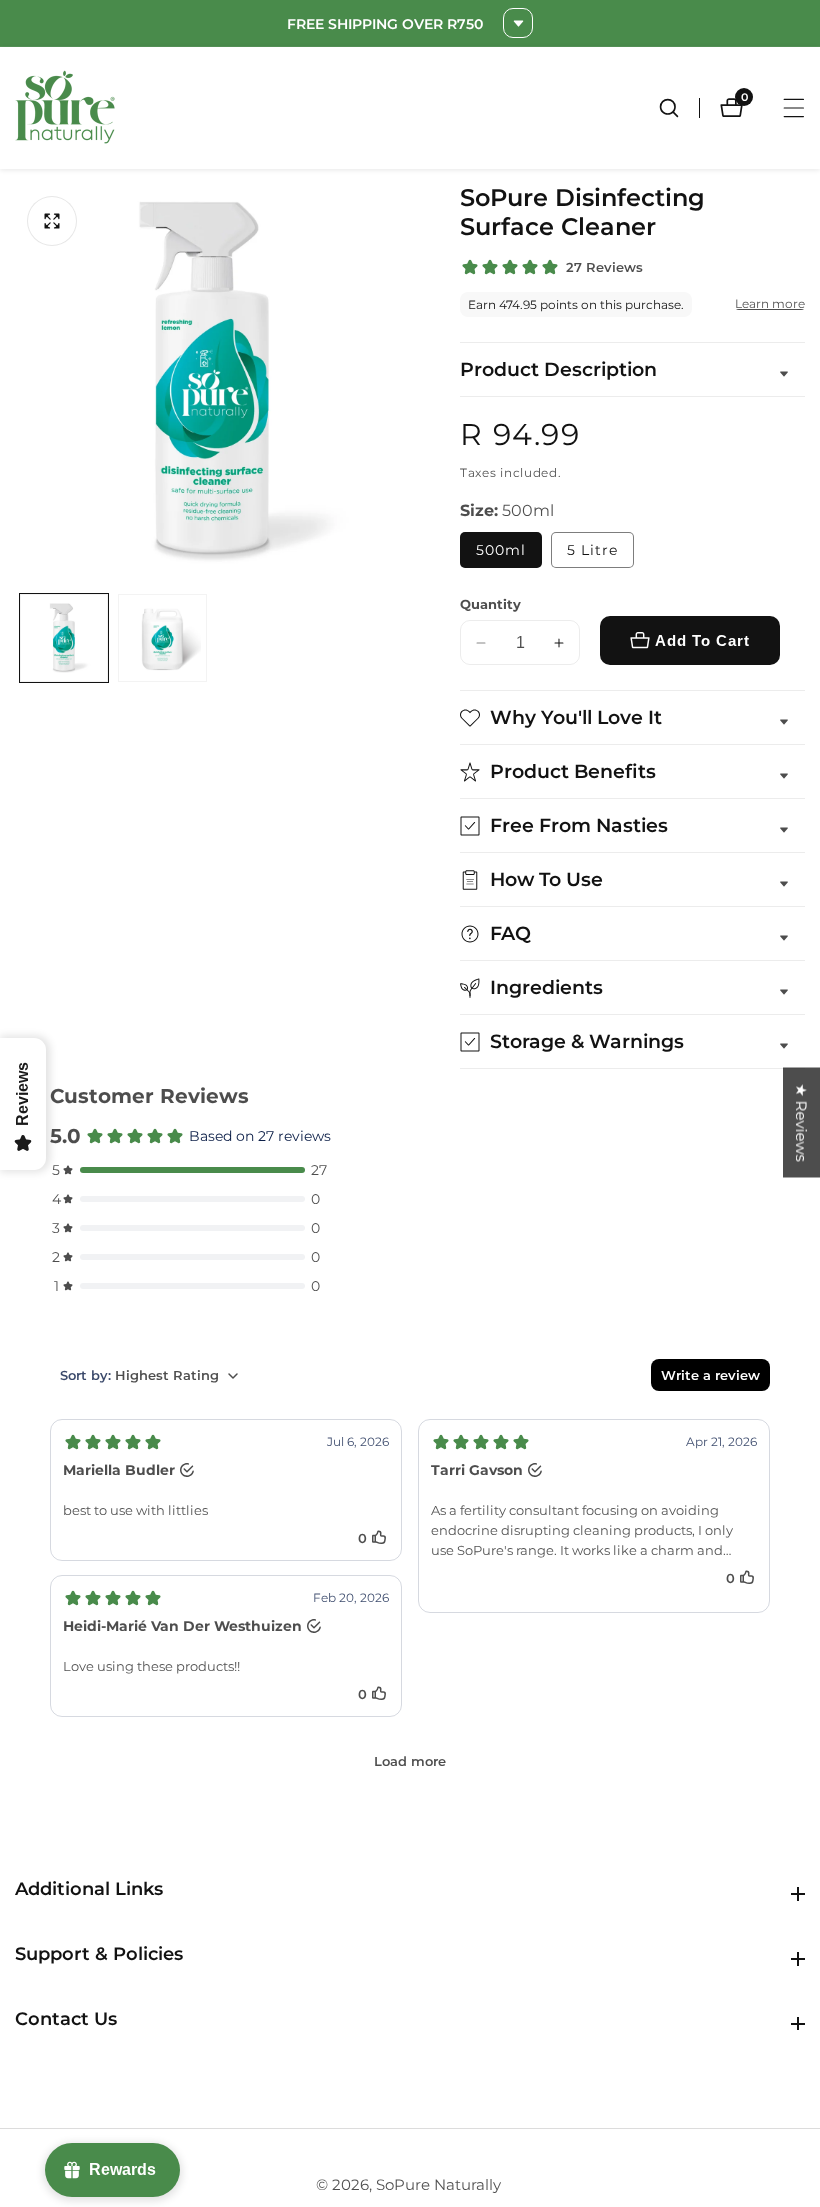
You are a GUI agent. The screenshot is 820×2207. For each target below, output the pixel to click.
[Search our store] (679, 108)
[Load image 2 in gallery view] (162, 638)
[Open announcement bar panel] (518, 23)
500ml (501, 550)
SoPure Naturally (438, 2184)
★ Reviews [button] (801, 1122)
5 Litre (592, 550)
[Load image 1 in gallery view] (64, 638)
